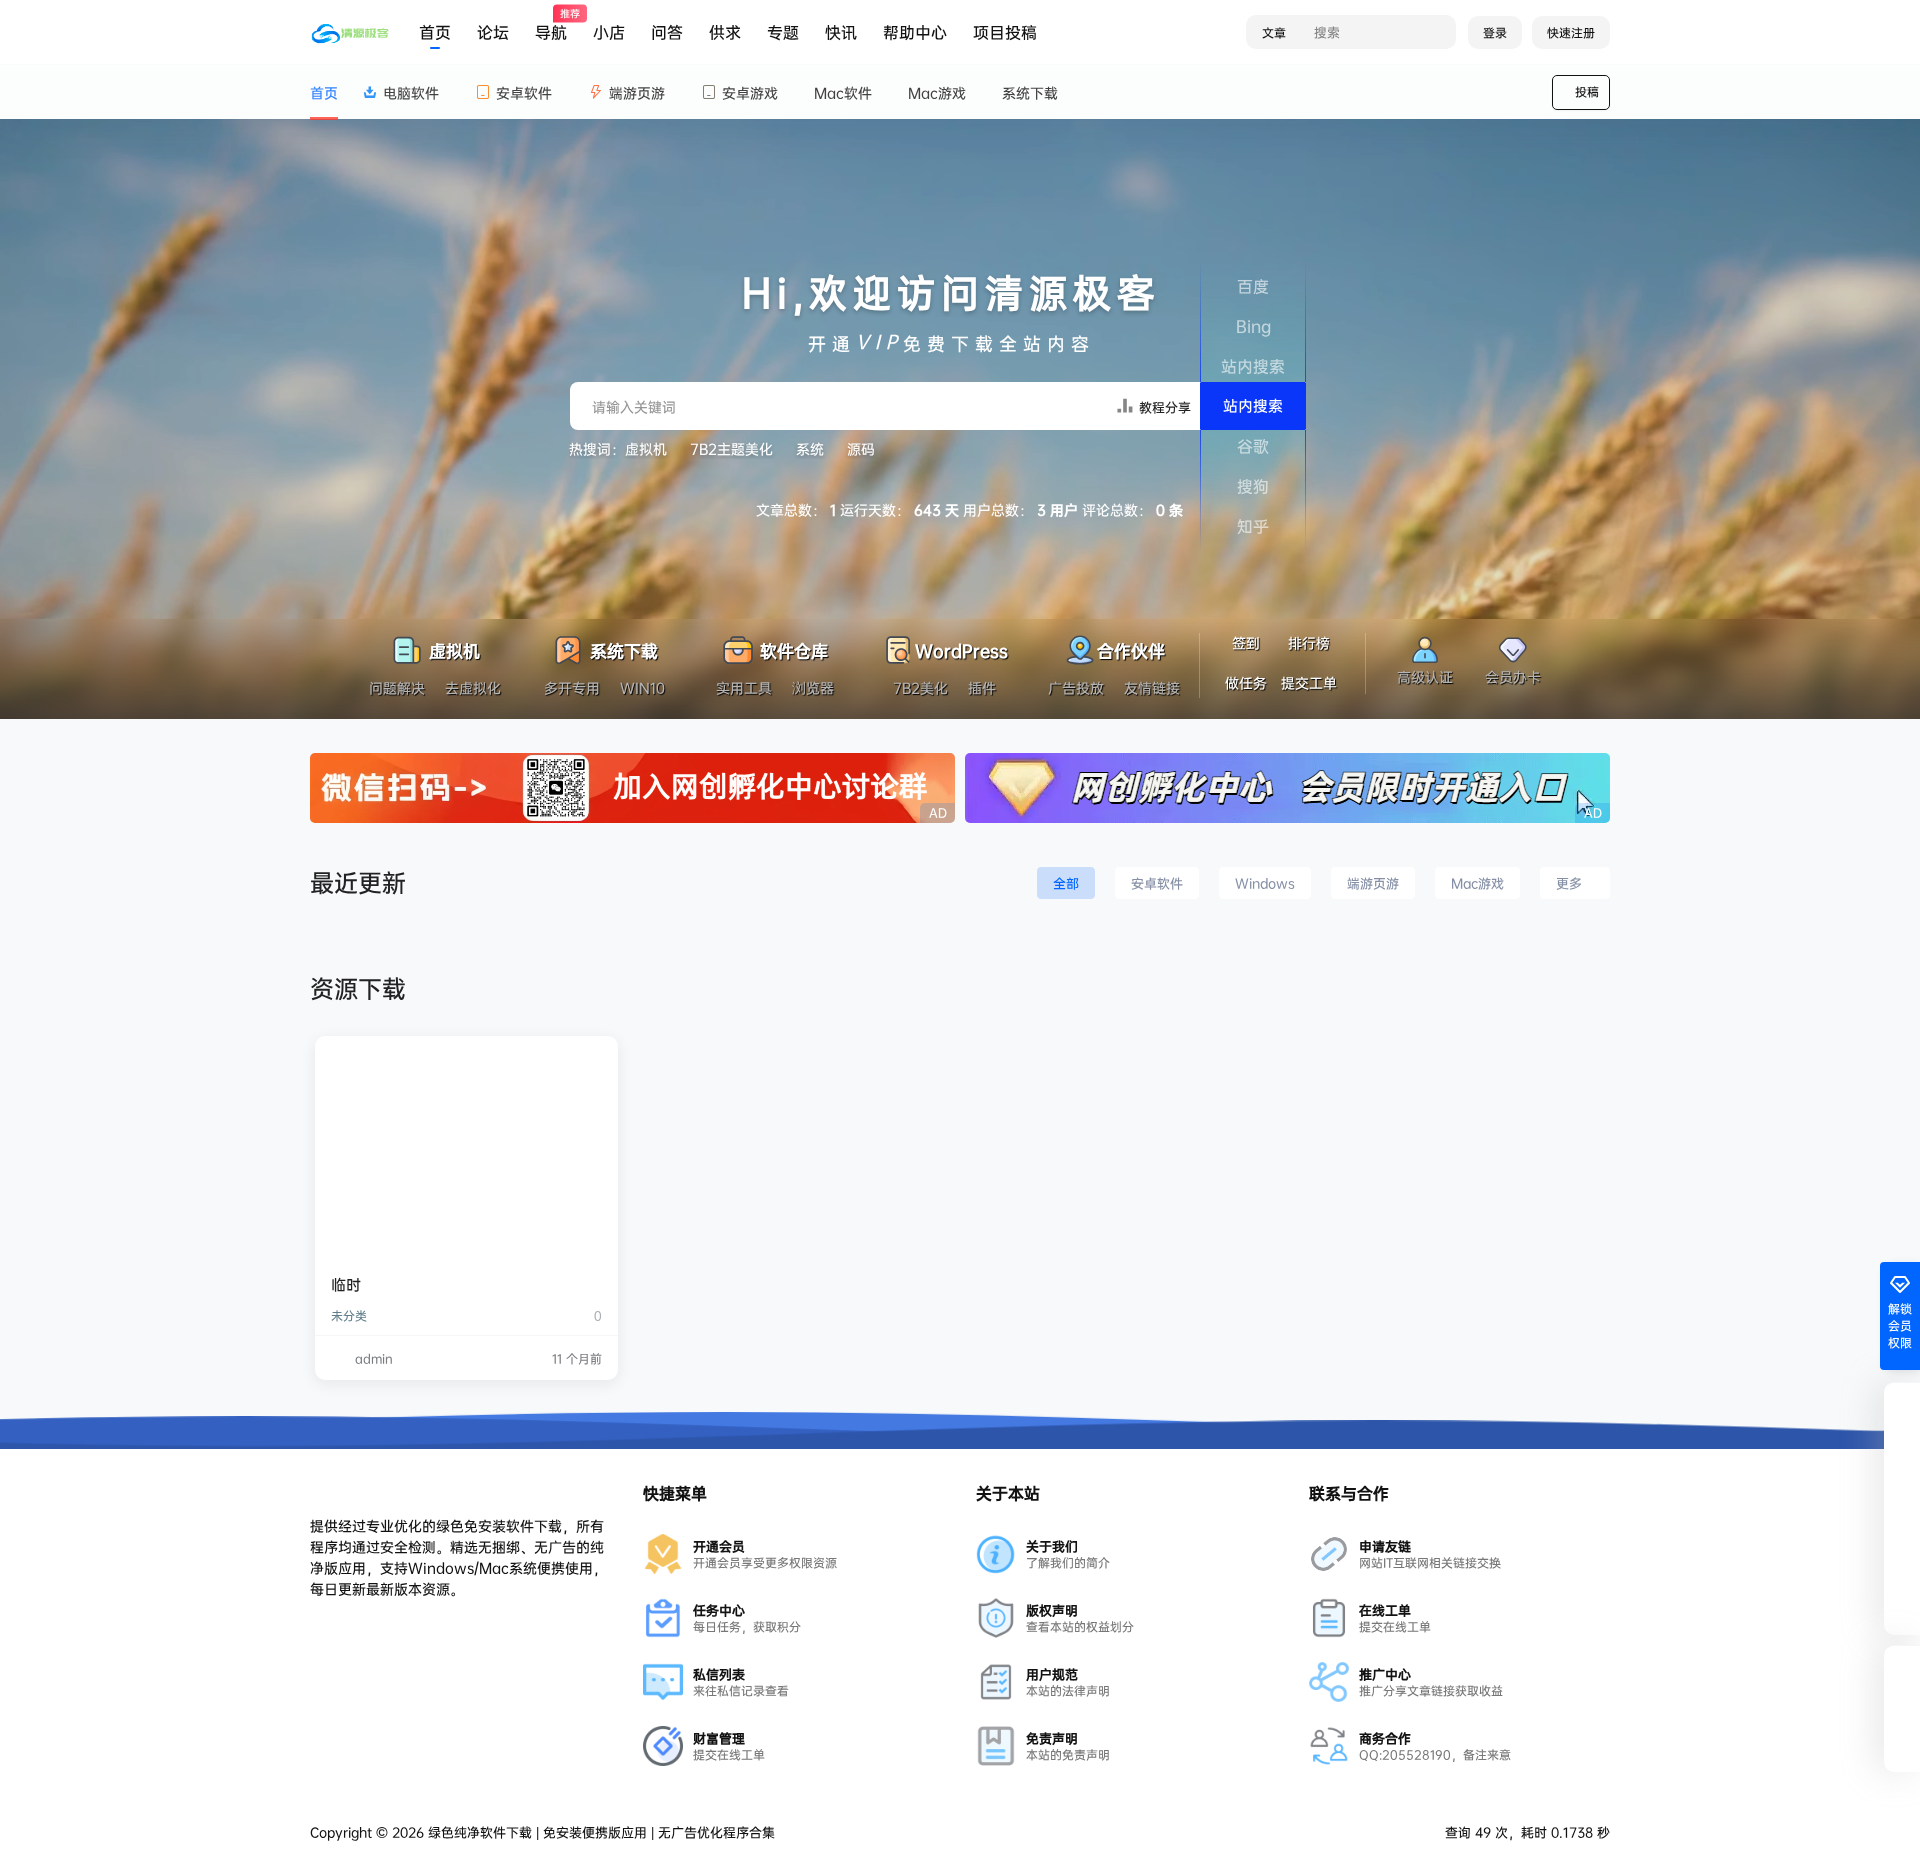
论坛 (493, 32)
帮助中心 (915, 32)
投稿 (1587, 91)
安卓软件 (524, 92)
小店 (609, 32)
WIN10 (642, 687)
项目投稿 (1005, 32)
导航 (551, 25)
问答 (667, 32)
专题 (783, 32)
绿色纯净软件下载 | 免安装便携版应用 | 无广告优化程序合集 (599, 1832)
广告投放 (1076, 687)
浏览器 (813, 687)
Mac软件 (843, 92)
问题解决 (397, 687)
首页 (435, 32)
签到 (1246, 642)
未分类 (349, 1315)
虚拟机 (646, 448)
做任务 (1246, 682)
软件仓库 (791, 648)
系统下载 (1030, 92)
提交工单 (1309, 682)
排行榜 (1309, 642)
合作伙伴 (1131, 648)
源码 (861, 448)
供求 (725, 32)
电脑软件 (411, 92)
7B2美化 (920, 687)
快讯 (841, 32)
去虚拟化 (473, 687)
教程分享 (1163, 407)
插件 (982, 687)
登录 (1495, 32)
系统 (810, 448)
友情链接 (1152, 687)
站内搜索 (1253, 405)
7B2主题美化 (731, 448)
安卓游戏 (750, 92)
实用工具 (744, 687)
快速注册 (1571, 32)
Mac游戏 (937, 92)
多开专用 (572, 687)
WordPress (961, 648)
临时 (346, 1284)
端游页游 (637, 92)
